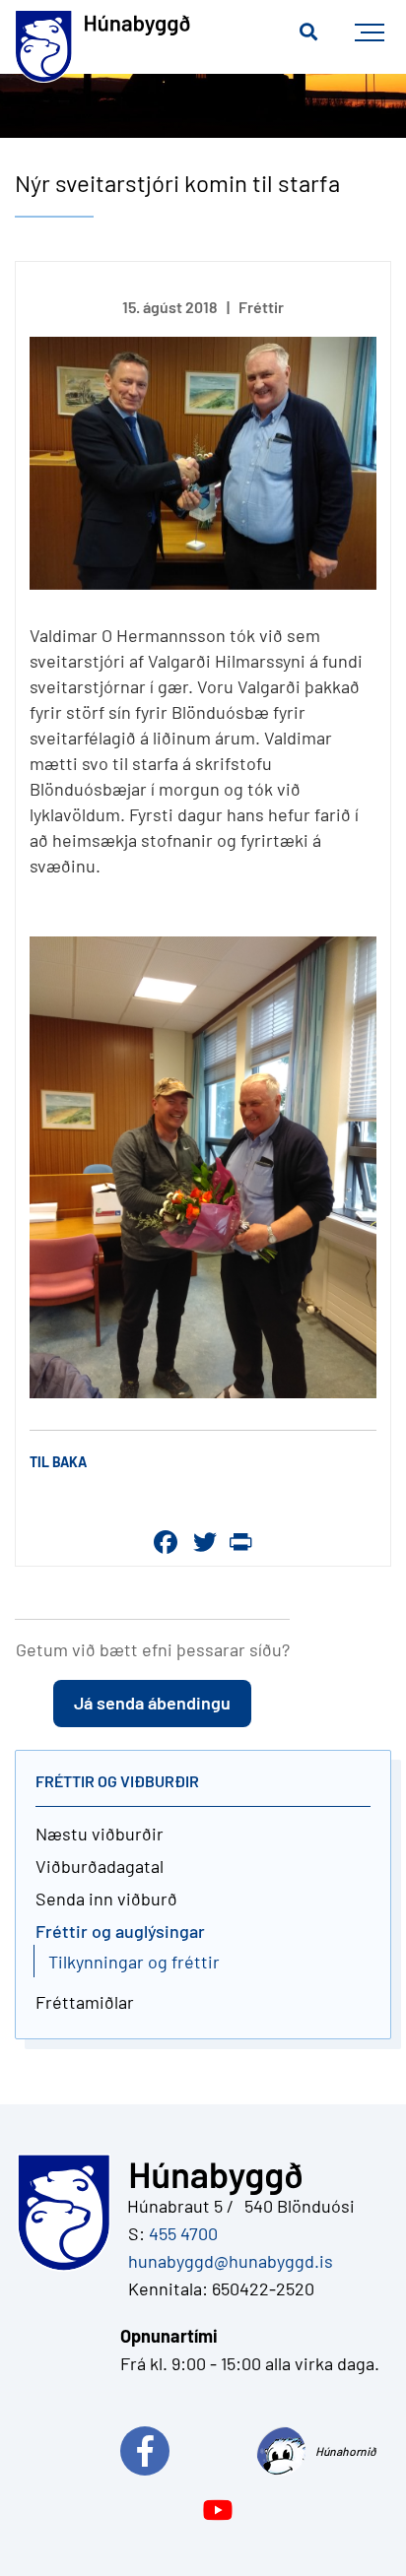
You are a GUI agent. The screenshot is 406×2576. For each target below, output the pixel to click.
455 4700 (183, 2233)
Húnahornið (345, 2451)
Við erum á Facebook (188, 2451)
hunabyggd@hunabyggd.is (227, 2261)
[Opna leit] (308, 32)
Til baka (58, 1462)
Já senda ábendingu (152, 1703)
